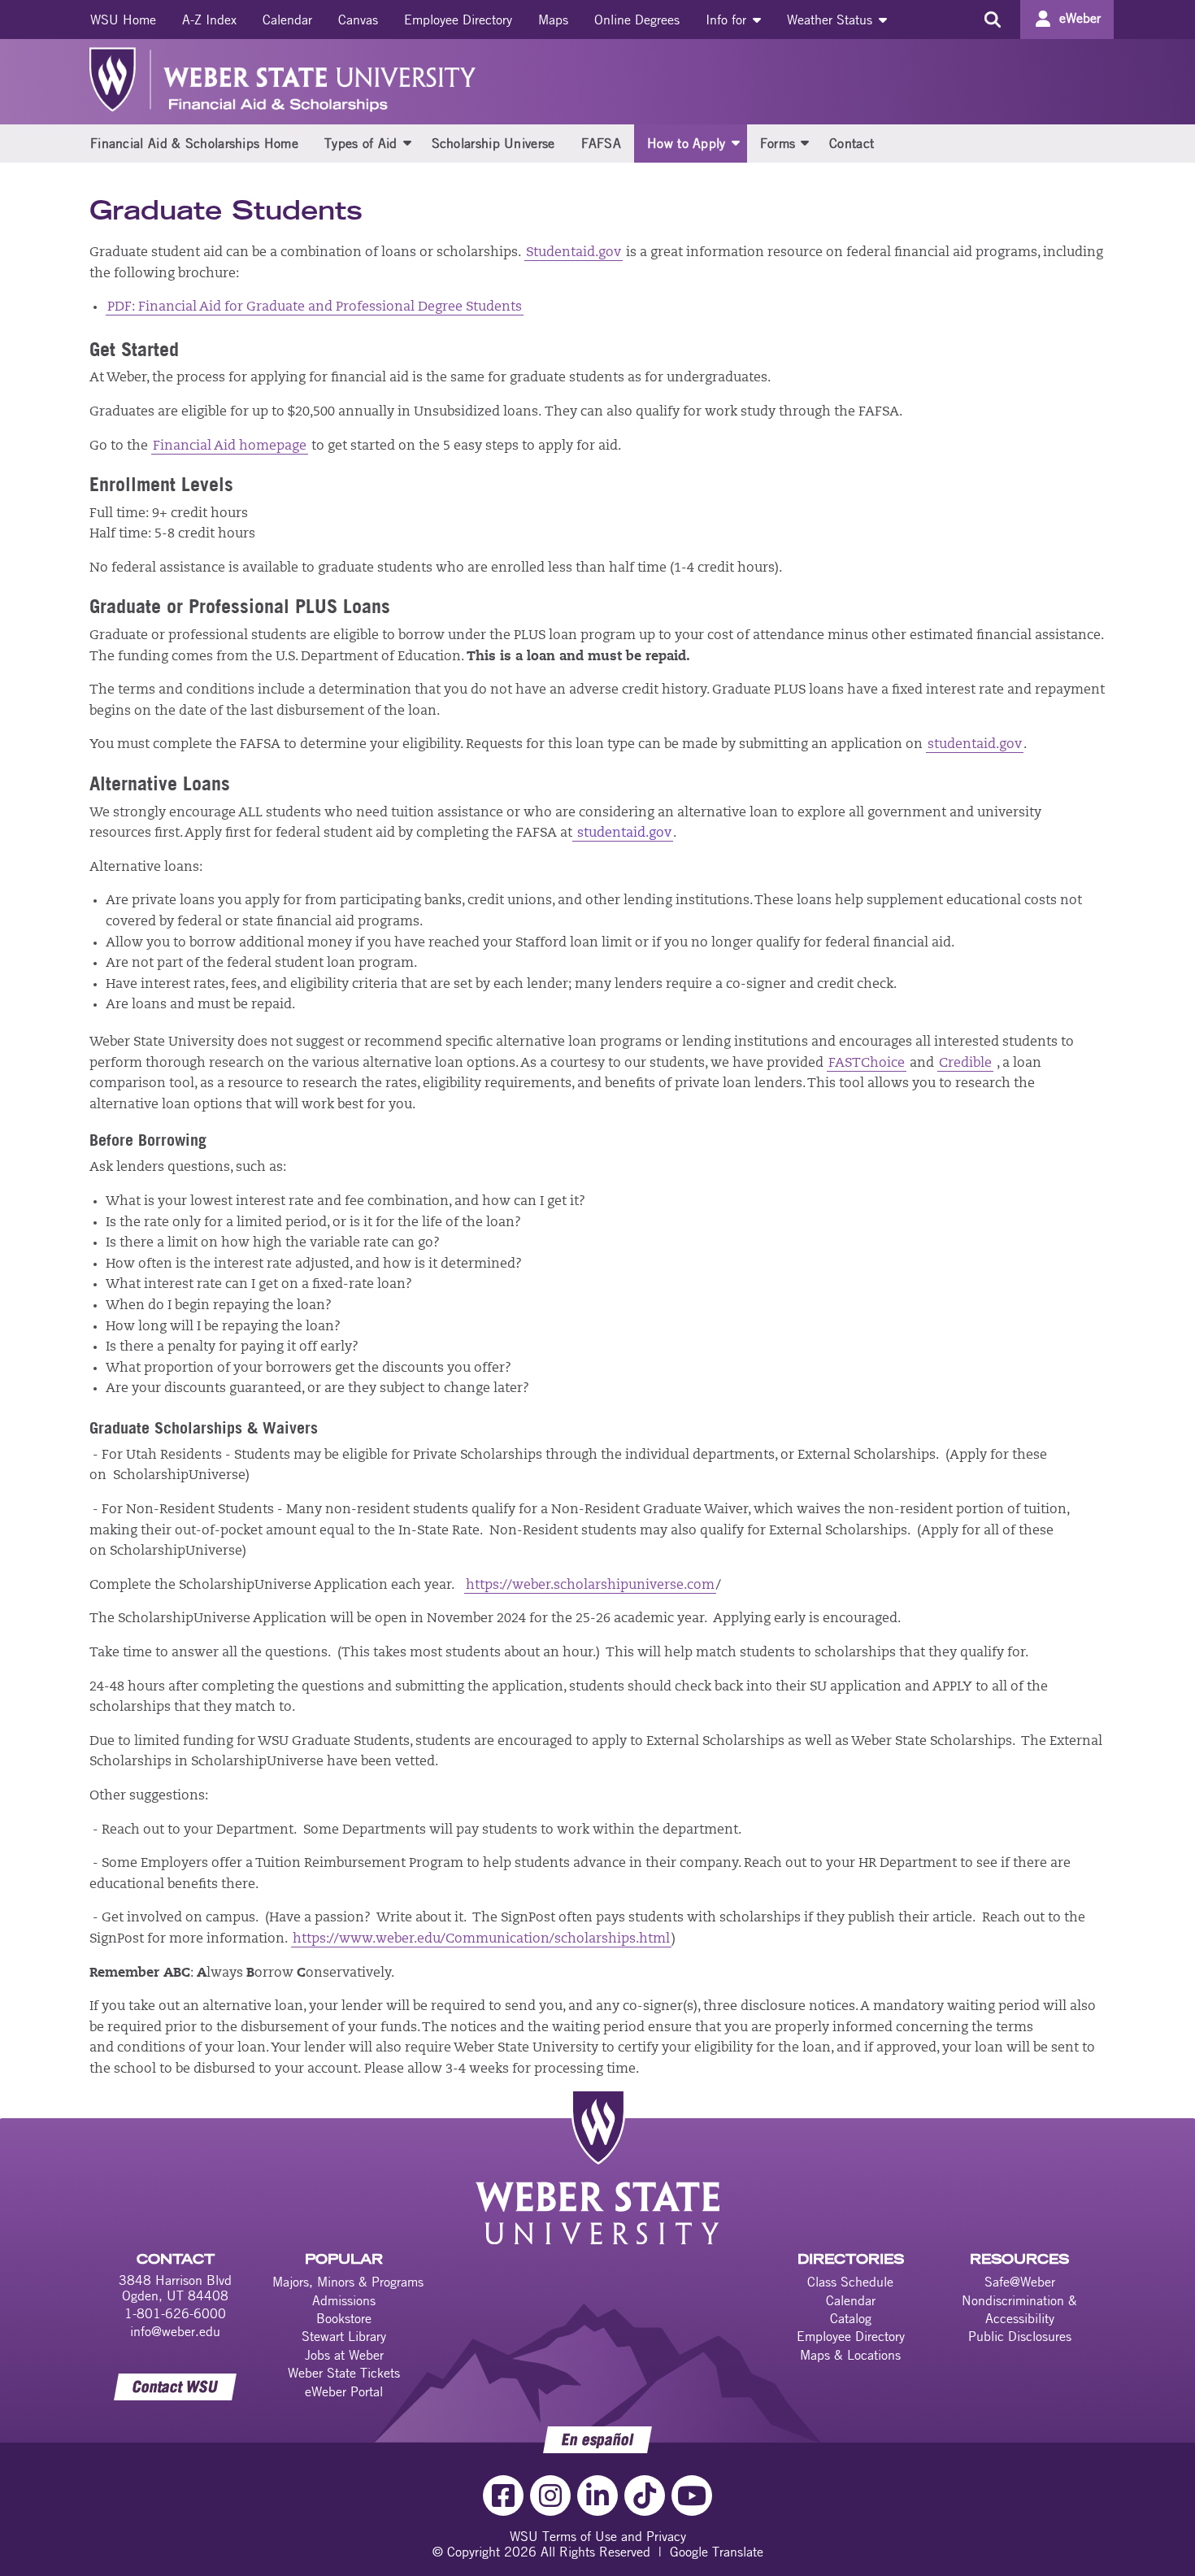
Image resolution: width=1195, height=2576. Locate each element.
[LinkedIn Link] (597, 2495)
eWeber (1080, 18)
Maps (553, 20)
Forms (778, 143)
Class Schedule (850, 2282)
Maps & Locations (850, 2355)
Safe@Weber (1020, 2282)
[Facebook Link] (503, 2495)
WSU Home (123, 20)
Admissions (344, 2300)
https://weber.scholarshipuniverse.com (590, 1586)
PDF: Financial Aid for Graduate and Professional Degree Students (315, 307)
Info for (728, 20)
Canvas (358, 20)
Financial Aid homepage (230, 446)
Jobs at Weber (344, 2355)
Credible (965, 1064)
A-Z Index (209, 20)
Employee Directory (458, 20)
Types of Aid (361, 143)
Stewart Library (344, 2336)
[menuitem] (123, 20)
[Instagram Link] (550, 2495)
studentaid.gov (975, 745)
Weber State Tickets (344, 2373)
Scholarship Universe (493, 143)
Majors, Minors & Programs (348, 2282)
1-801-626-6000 (175, 2313)
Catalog (851, 2318)
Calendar (287, 20)
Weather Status (832, 20)
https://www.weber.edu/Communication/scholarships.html (481, 1939)
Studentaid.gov (574, 253)
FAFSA (602, 143)
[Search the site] (992, 20)
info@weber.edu (175, 2331)
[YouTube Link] (692, 2495)
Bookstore (344, 2318)
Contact (852, 143)
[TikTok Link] (645, 2495)
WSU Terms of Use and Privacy (598, 2536)
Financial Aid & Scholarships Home (194, 143)
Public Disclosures (1020, 2336)
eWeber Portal (344, 2391)
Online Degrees (637, 20)
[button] (407, 142)
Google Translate (717, 2552)
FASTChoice (867, 1064)
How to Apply (687, 143)
